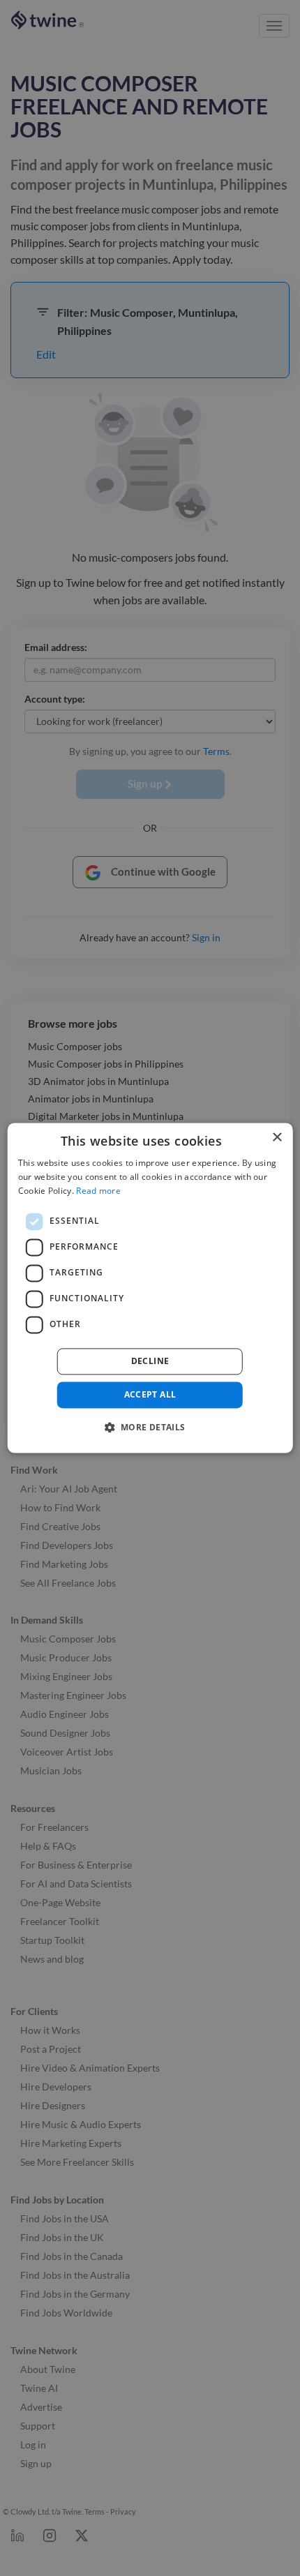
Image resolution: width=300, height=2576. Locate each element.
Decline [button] (150, 1361)
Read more (98, 1191)
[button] (150, 1428)
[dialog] (150, 1288)
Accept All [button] (150, 1394)
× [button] (277, 1138)
